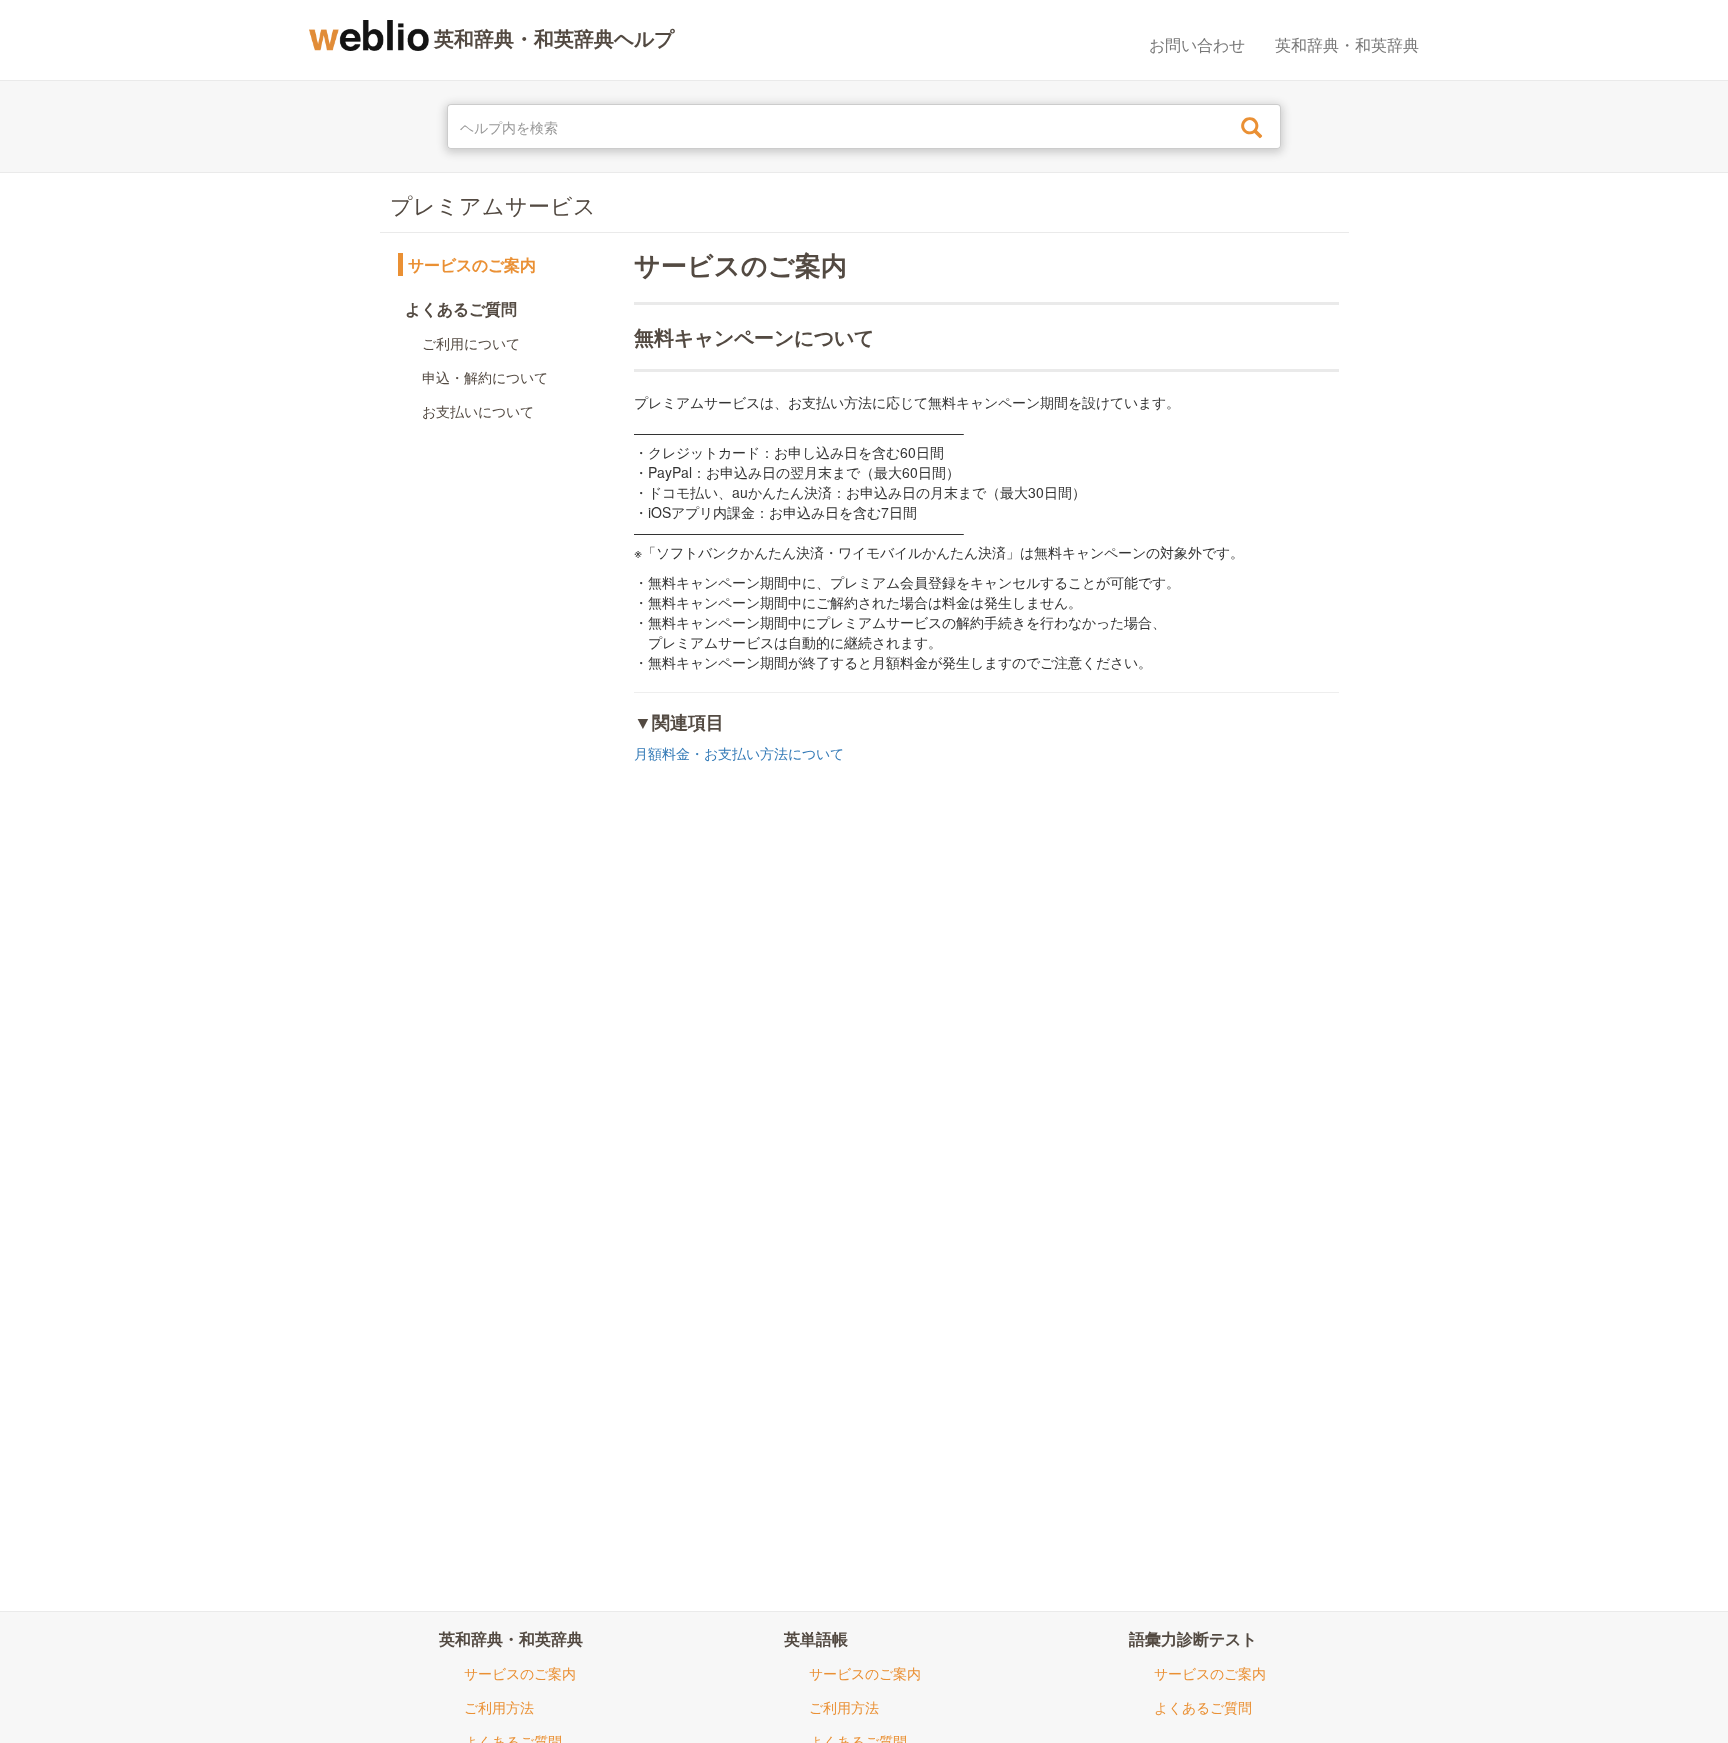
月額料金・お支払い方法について (739, 753)
